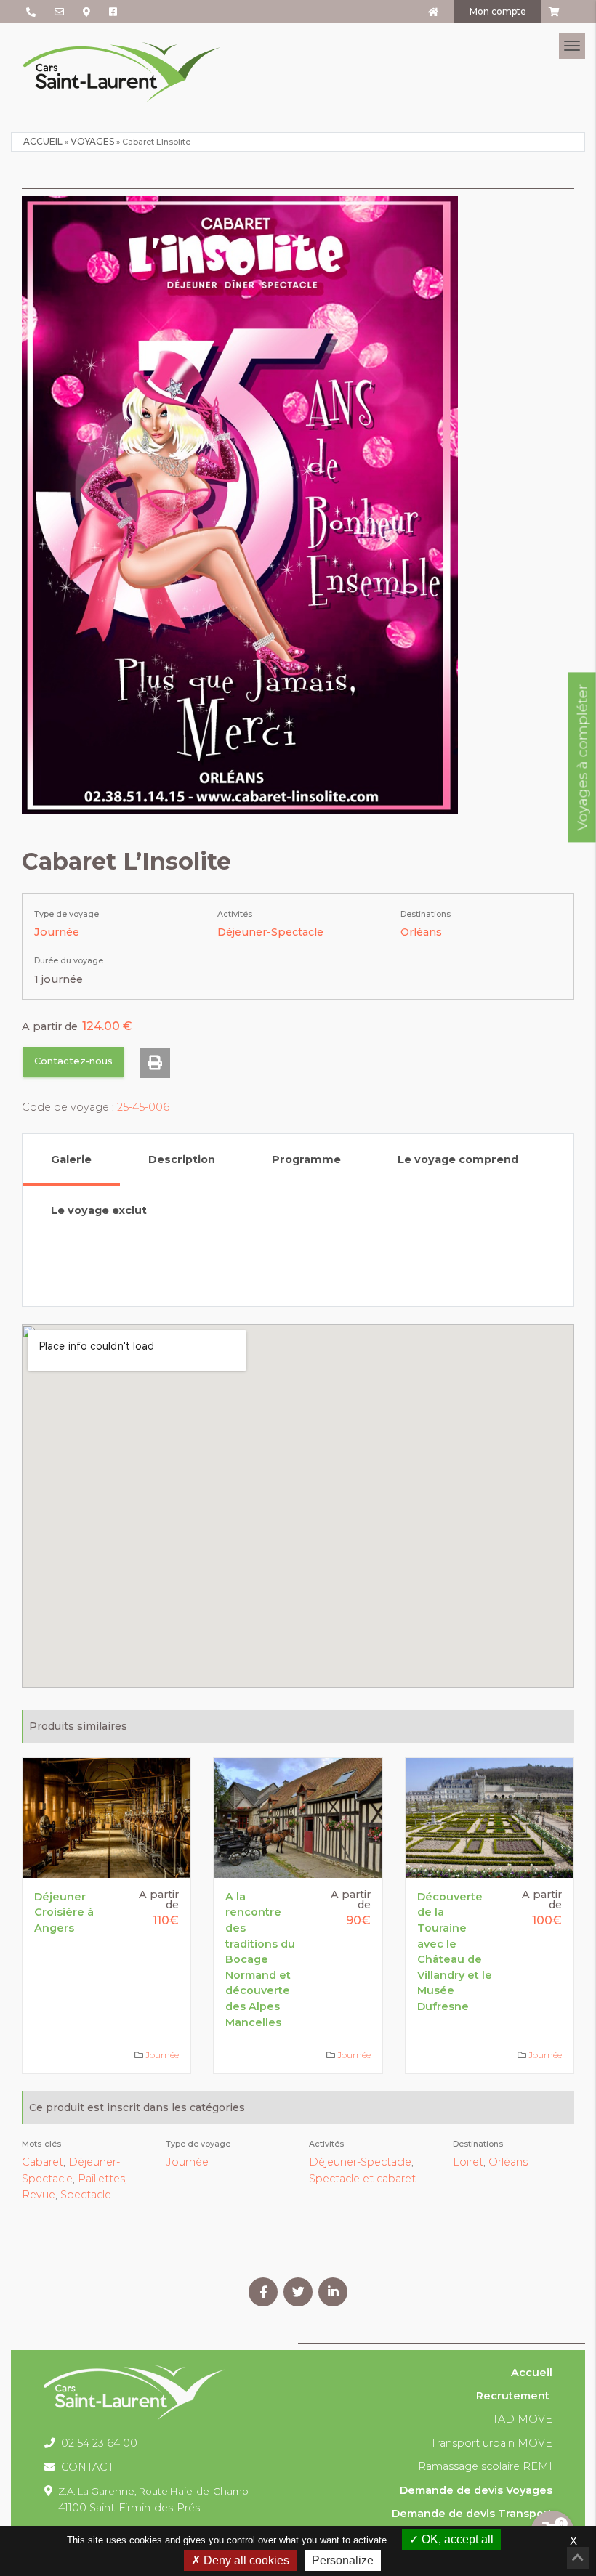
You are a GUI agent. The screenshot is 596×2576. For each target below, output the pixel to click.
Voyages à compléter (582, 757)
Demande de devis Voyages (476, 2490)
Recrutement (513, 2396)
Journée (57, 932)
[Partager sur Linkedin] (333, 2292)
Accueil (43, 141)
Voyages (92, 141)
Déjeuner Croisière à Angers (64, 1912)
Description (182, 1159)
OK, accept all (456, 2539)
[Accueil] (434, 12)
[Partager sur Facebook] (263, 2292)
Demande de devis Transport (472, 2514)
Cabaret (43, 2162)
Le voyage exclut (99, 1210)
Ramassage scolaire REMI (485, 2466)
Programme (306, 1159)
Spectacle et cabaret (362, 2179)
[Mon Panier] (552, 12)
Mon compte (498, 11)
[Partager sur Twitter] (298, 2292)
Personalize (343, 2560)
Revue (39, 2195)
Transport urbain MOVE (491, 2443)
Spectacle (86, 2195)
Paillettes (101, 2179)
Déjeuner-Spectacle (270, 932)
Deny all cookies (245, 2560)
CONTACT (86, 2467)
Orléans (421, 932)
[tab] (71, 1159)
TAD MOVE (522, 2419)
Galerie (71, 1159)
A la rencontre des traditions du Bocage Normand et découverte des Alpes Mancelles (260, 1960)
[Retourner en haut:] (578, 2558)
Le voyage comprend (458, 1159)
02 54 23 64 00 (98, 2443)
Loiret (468, 2162)
